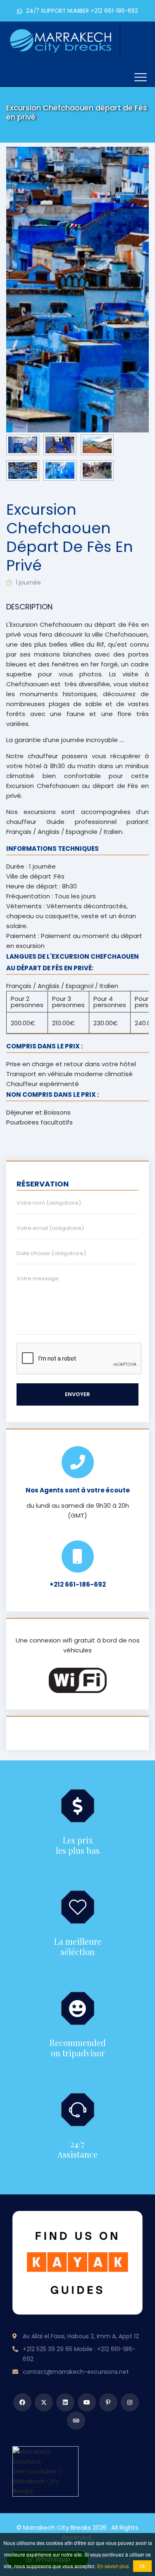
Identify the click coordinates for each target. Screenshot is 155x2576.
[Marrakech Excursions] (61, 39)
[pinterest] (108, 2402)
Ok (142, 2566)
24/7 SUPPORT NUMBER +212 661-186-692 (81, 11)
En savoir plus (113, 2566)
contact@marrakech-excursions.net (76, 2372)
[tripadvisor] (76, 2421)
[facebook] (22, 2402)
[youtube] (87, 2402)
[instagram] (130, 2402)
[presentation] (29, 289)
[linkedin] (65, 2402)
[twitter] (44, 2402)
